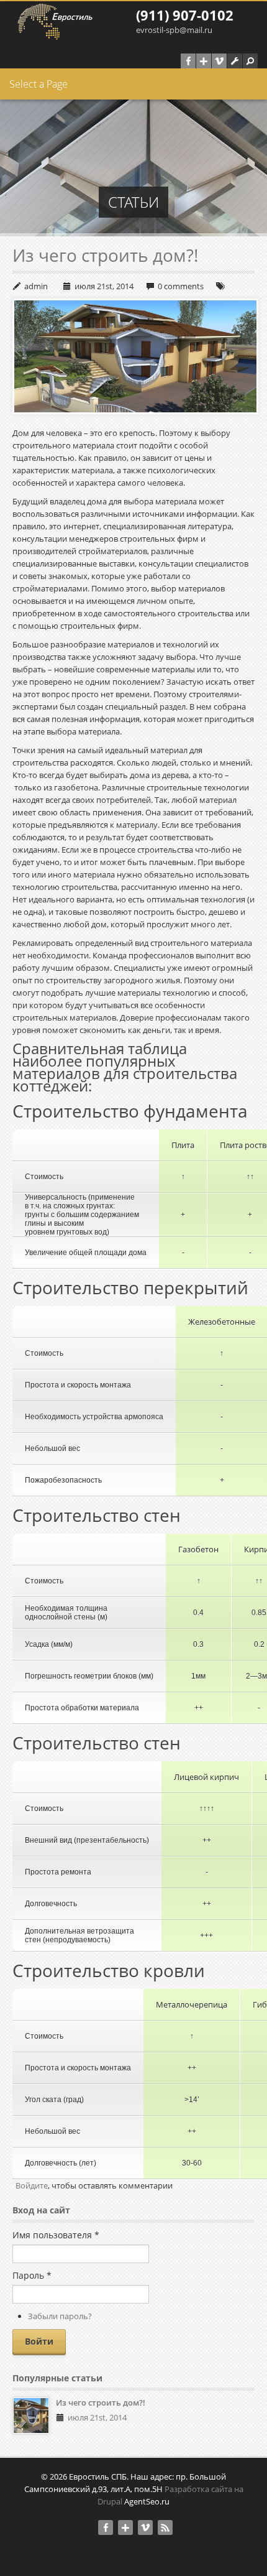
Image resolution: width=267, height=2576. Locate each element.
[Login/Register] (235, 61)
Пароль (32, 2275)
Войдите (32, 2185)
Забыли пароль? (60, 2316)
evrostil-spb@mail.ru (174, 30)
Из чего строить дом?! (105, 255)
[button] (250, 61)
